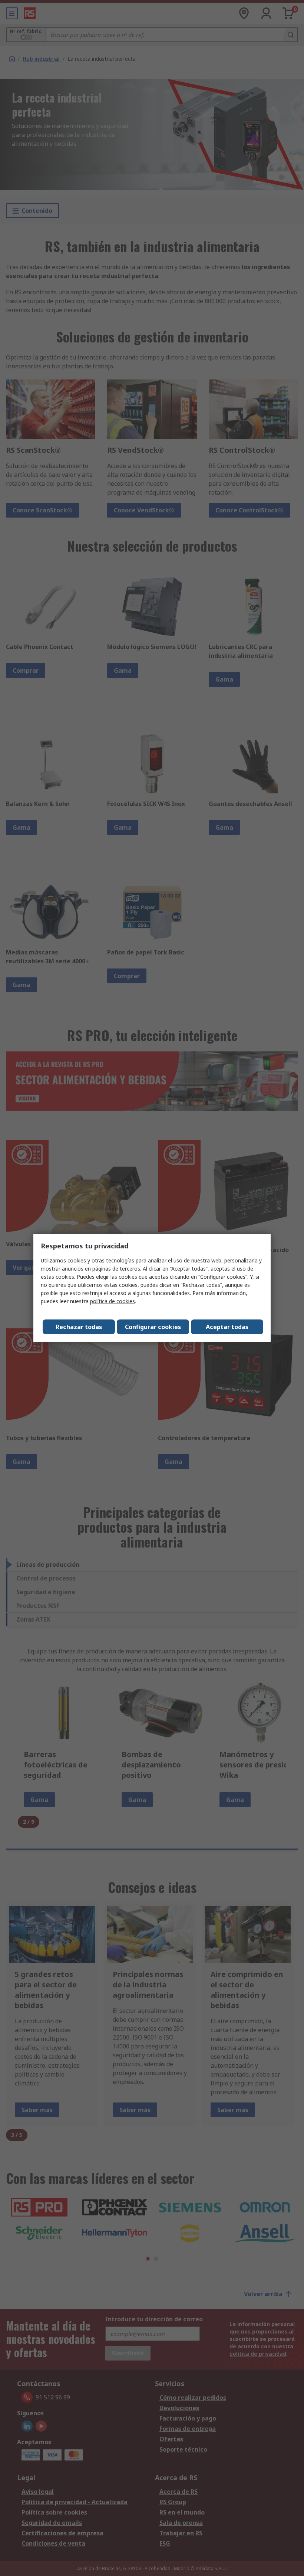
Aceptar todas (227, 1327)
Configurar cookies (153, 1327)
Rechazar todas (79, 1327)
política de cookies (113, 1301)
